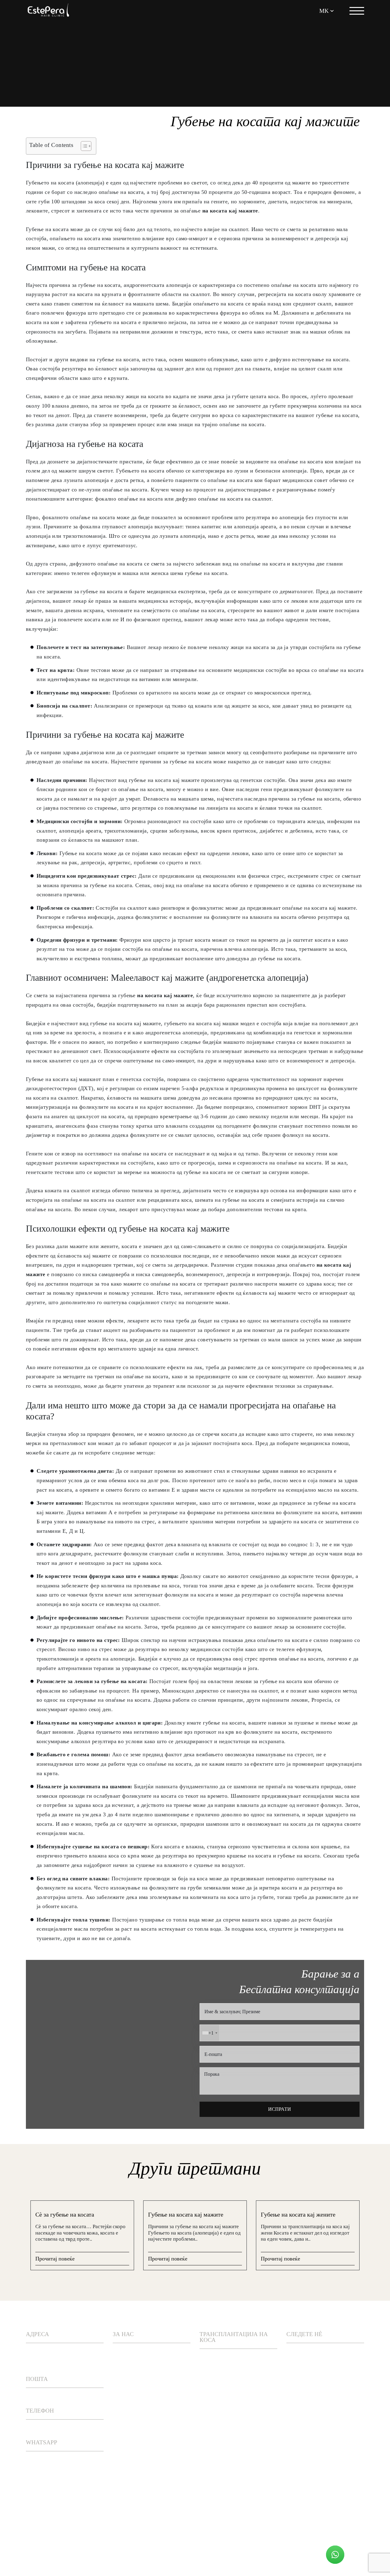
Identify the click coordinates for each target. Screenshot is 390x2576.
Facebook (310, 2371)
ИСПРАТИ (280, 2109)
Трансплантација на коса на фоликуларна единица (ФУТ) (233, 2449)
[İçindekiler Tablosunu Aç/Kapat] (83, 146)
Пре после (128, 2405)
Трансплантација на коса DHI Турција (231, 2364)
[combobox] (209, 2033)
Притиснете (131, 2388)
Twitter (308, 2388)
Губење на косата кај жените (298, 2214)
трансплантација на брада (231, 2510)
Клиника (126, 2422)
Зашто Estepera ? (139, 2354)
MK (324, 11)
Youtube (308, 2405)
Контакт (126, 2456)
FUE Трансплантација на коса (237, 2421)
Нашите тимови (137, 2371)
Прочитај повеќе (55, 2259)
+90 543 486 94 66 (47, 2463)
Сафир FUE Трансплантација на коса (231, 2392)
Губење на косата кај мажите (186, 2214)
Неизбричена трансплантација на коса (231, 2481)
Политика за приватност (111, 2553)
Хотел (122, 2439)
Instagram (311, 2354)
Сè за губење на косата (65, 2214)
